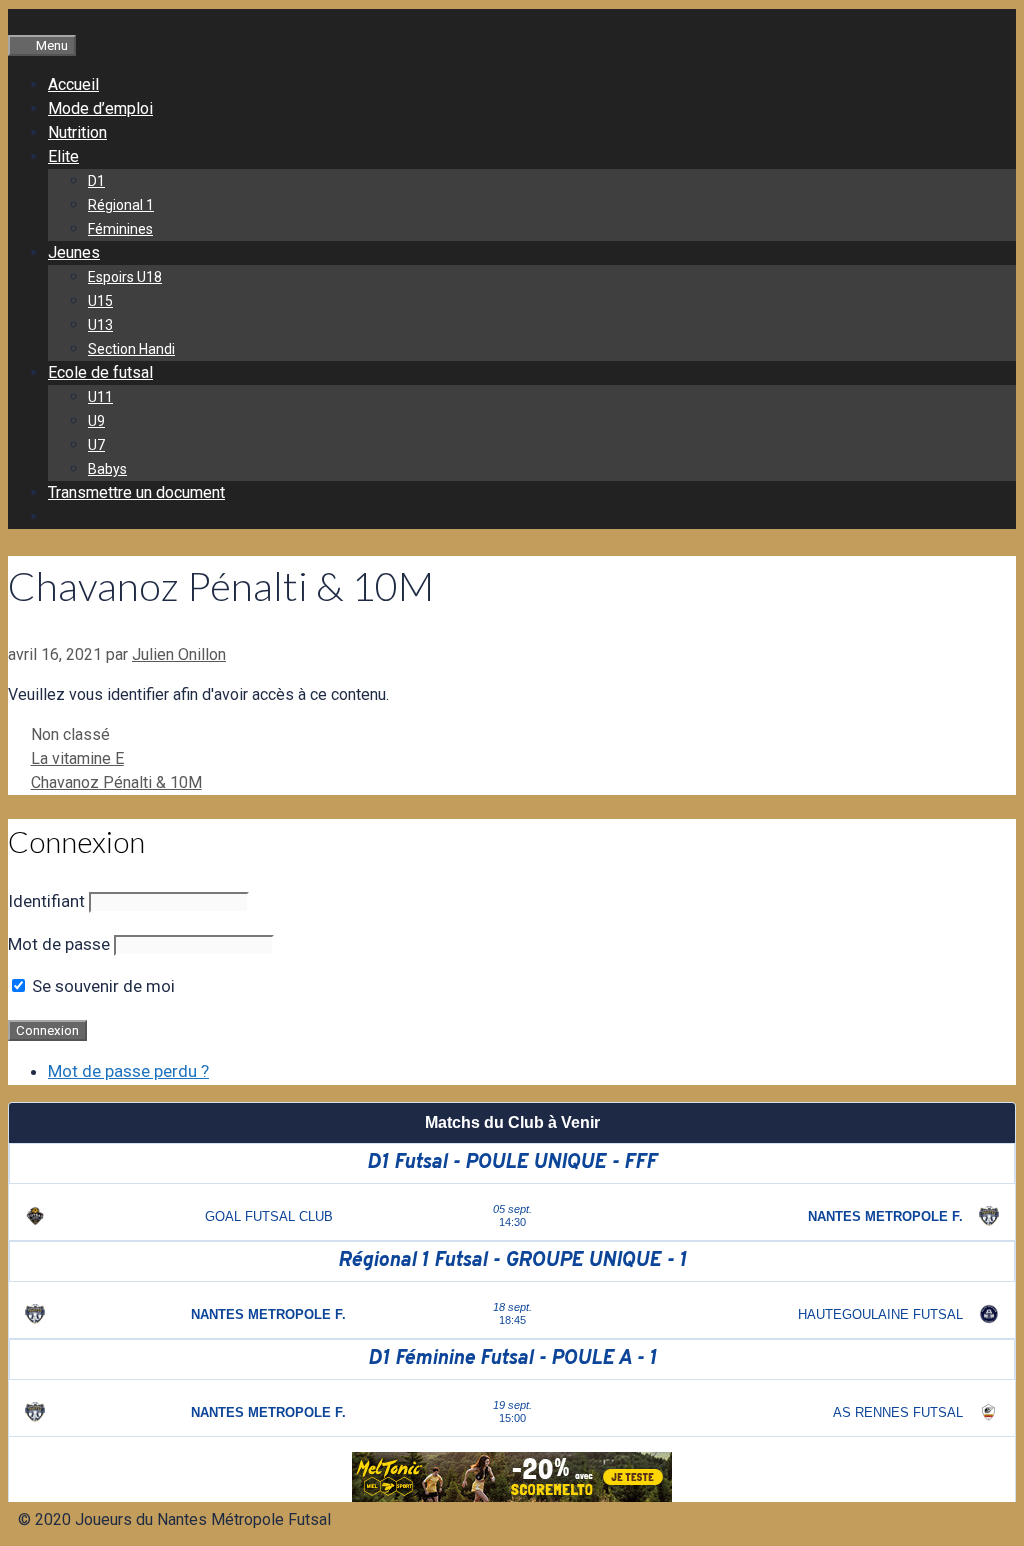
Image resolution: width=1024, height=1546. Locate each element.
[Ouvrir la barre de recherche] (18, 20)
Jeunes (74, 252)
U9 (96, 421)
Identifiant (46, 901)
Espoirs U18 (125, 277)
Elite (63, 156)
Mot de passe (59, 944)
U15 (100, 301)
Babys (107, 469)
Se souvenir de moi (101, 986)
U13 (100, 325)
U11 (100, 397)
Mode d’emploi (100, 108)
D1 (96, 181)
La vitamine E (77, 758)
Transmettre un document (136, 492)
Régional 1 (121, 205)
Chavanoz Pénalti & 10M (116, 782)
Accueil (73, 84)
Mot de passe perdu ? (128, 1071)
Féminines (120, 229)
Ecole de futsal (100, 372)
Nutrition (77, 132)
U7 (96, 445)
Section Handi (131, 349)
